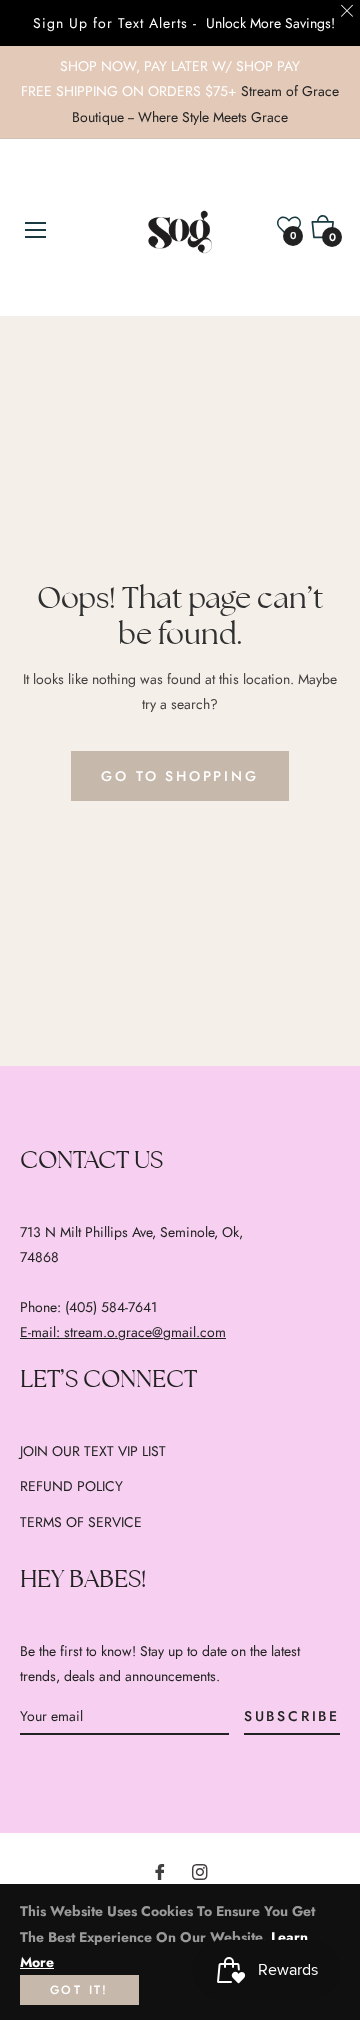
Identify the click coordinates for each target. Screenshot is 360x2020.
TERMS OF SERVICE (81, 1522)
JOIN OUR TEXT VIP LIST (93, 1451)
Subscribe (292, 1716)
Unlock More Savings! (270, 23)
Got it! (79, 1990)
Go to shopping (179, 776)
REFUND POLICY (71, 1486)
